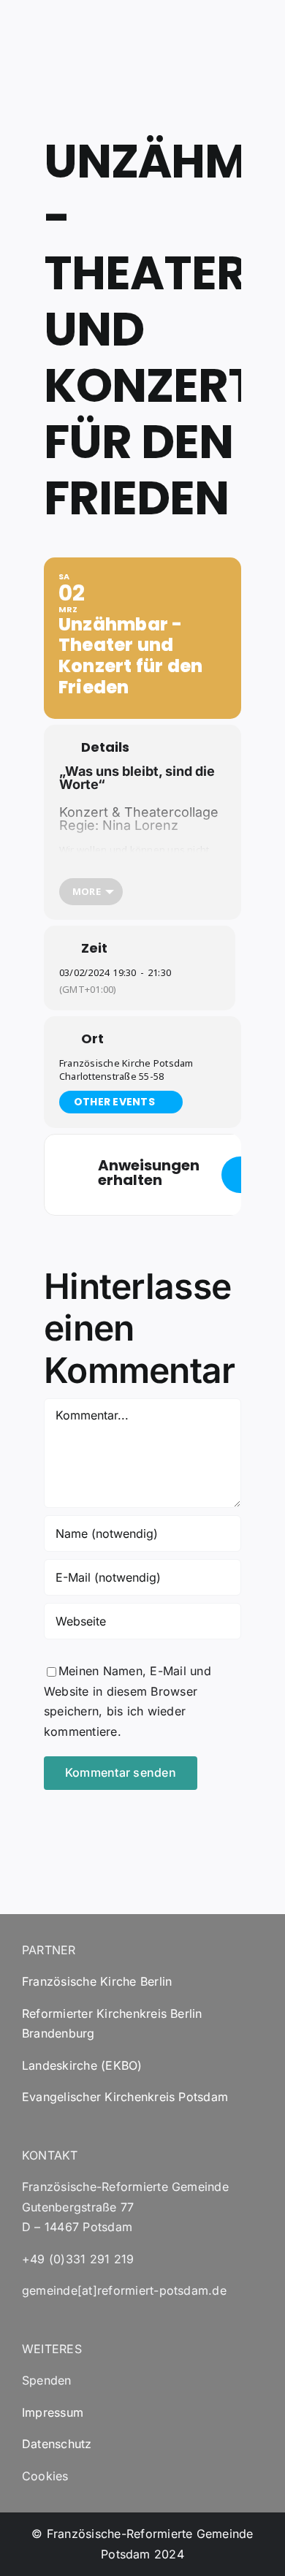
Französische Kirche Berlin (97, 1981)
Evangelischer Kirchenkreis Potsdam (125, 2097)
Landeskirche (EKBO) (82, 2065)
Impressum (53, 2412)
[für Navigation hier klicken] (240, 1175)
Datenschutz (57, 2444)
